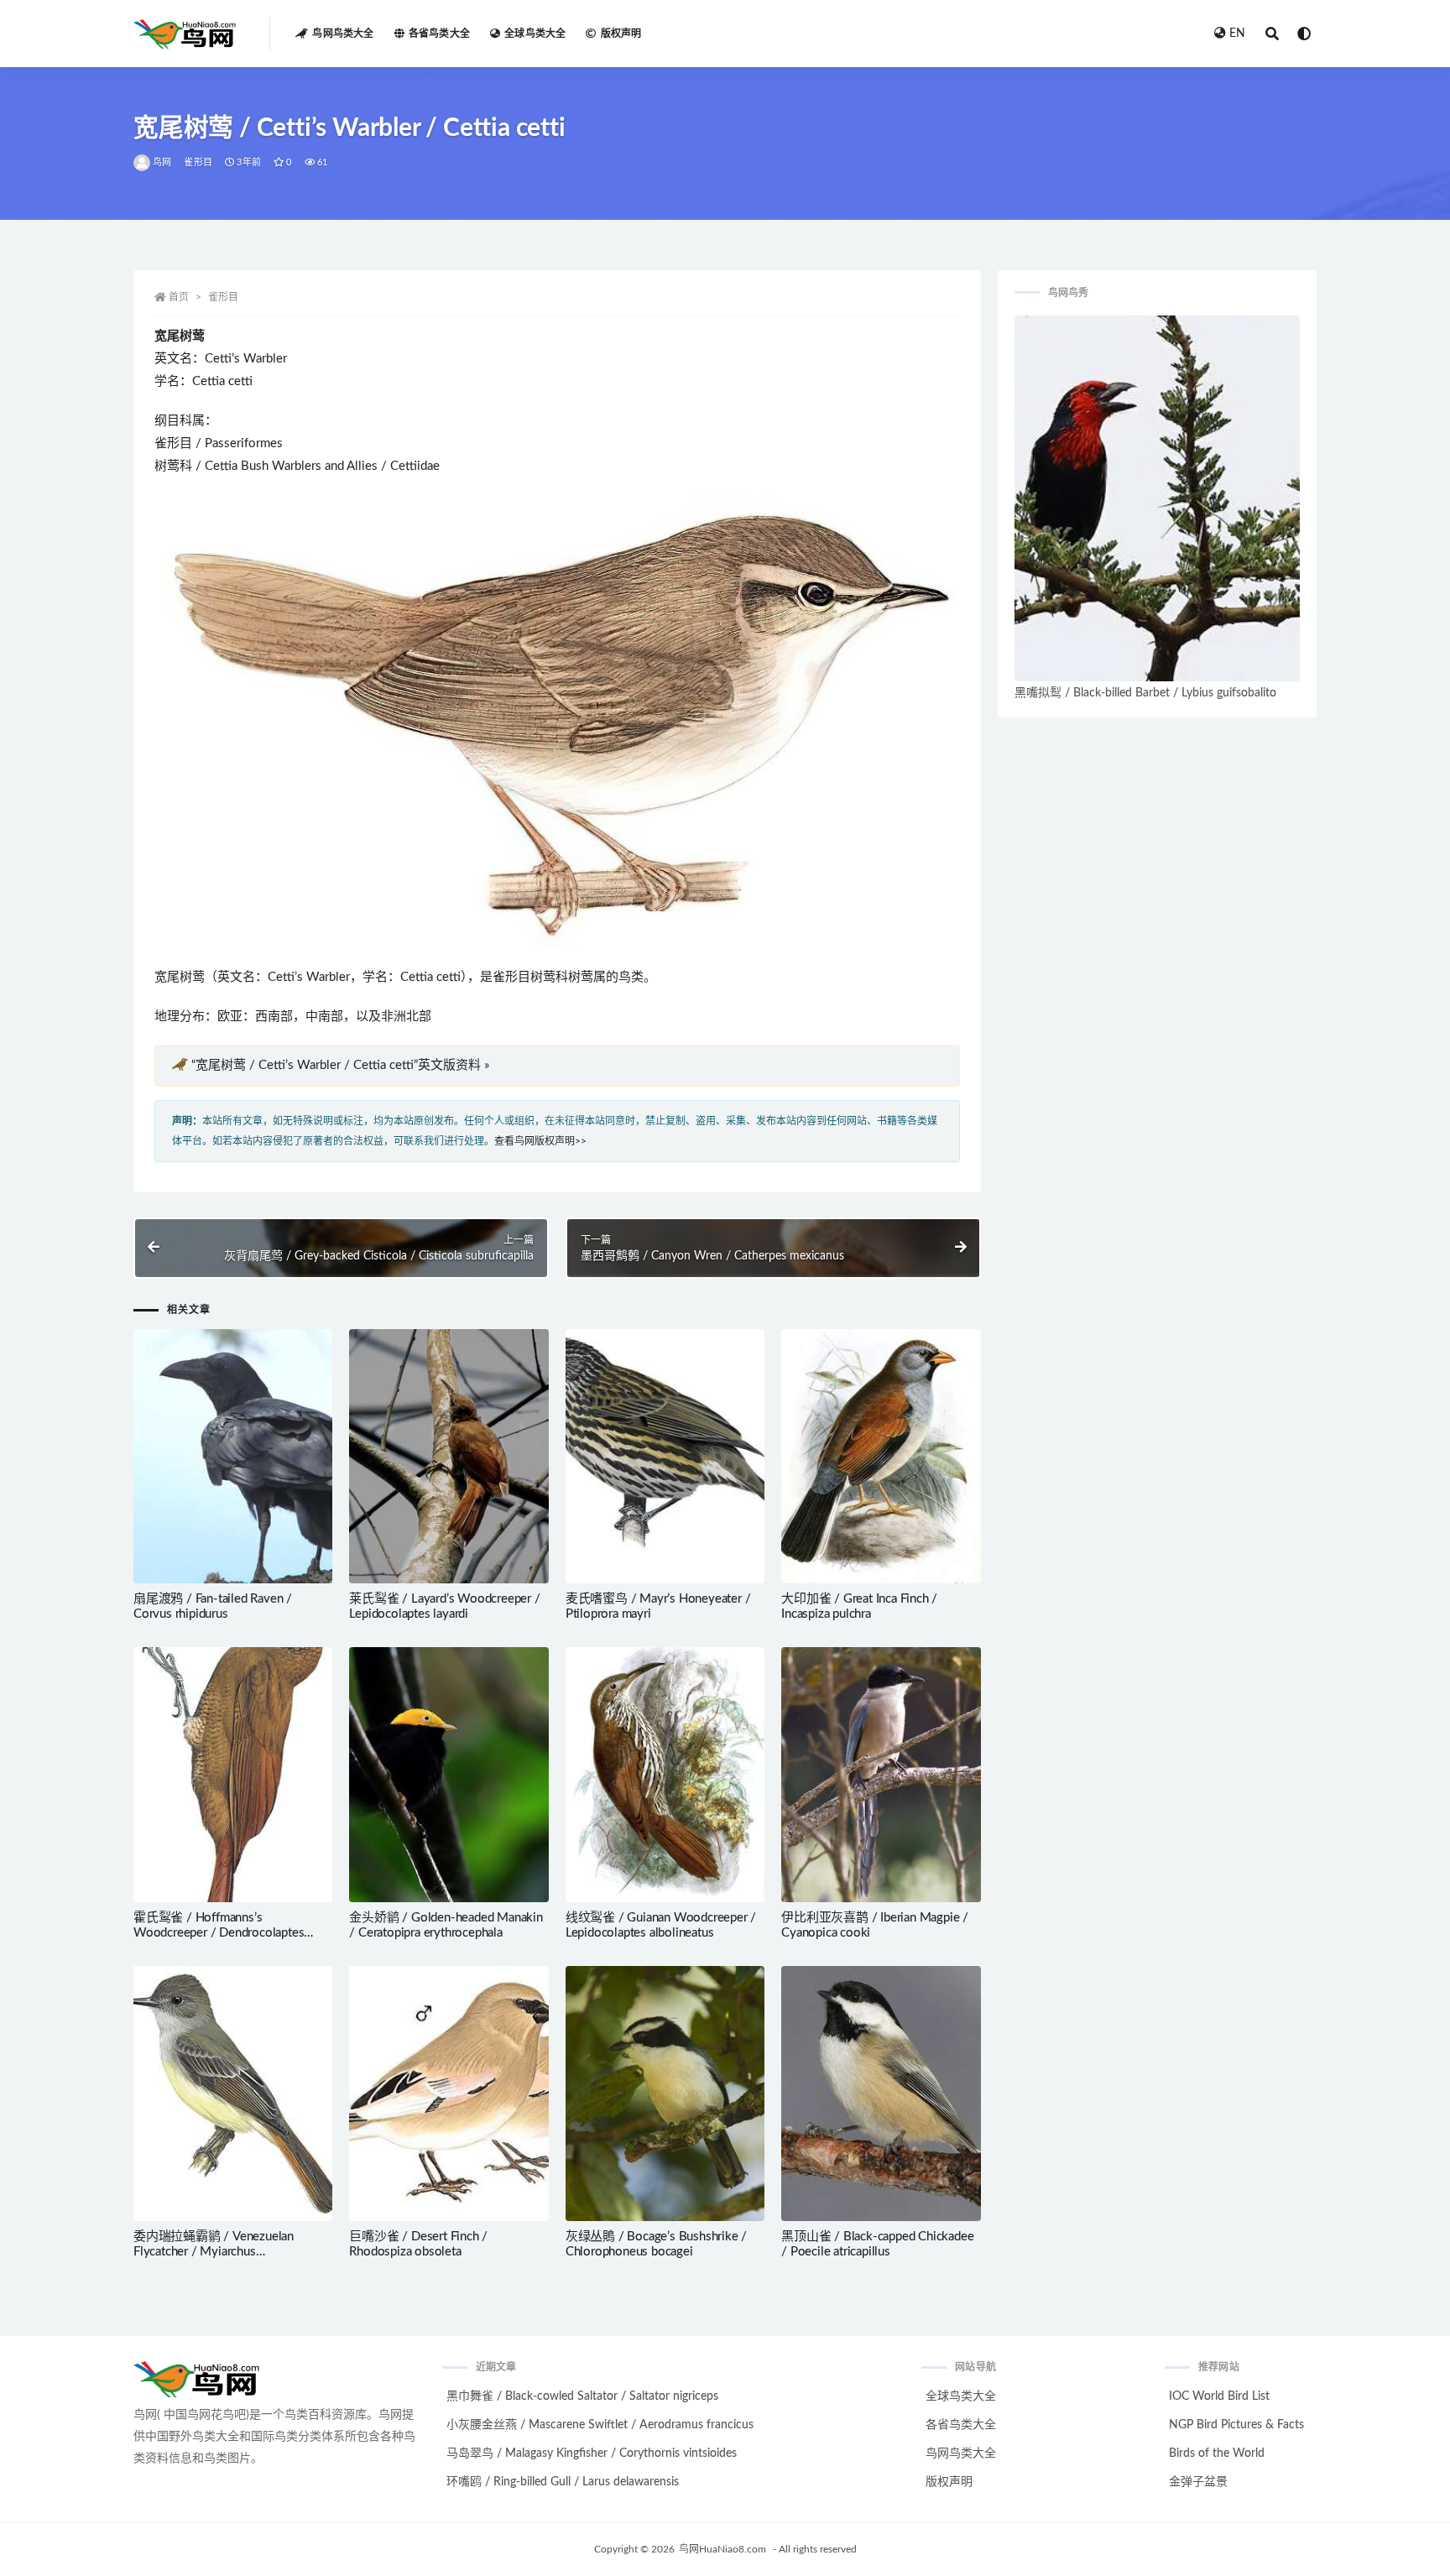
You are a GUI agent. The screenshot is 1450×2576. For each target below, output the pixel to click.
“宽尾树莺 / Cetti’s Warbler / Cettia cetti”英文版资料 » (340, 1065)
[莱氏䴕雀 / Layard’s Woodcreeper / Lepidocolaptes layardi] (449, 1457)
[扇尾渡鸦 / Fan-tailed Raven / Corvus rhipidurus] (233, 1457)
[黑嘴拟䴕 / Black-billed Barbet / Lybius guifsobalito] (1157, 498)
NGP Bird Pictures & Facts (1236, 2425)
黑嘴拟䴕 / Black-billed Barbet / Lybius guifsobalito (1145, 693)
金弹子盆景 (1198, 2482)
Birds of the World (1217, 2453)
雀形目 (198, 162)
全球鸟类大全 (535, 34)
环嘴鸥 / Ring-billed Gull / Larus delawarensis (563, 2482)
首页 (179, 297)
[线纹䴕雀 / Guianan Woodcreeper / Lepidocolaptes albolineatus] (665, 1775)
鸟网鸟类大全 (343, 34)
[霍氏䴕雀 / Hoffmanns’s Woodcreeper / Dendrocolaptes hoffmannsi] (233, 1775)
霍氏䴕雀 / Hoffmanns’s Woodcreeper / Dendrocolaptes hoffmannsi (219, 1933)
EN (1237, 34)
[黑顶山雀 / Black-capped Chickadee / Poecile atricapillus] (881, 2094)
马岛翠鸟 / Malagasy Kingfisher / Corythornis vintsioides (592, 2453)
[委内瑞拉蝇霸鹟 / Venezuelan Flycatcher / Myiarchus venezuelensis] (233, 2094)
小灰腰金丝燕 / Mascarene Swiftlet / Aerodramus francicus (600, 2425)
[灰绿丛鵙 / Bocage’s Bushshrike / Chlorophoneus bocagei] (665, 2094)
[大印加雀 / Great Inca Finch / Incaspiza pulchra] (881, 1457)
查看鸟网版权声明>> (540, 1141)
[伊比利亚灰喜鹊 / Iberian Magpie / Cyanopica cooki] (881, 1775)
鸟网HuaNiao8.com (722, 2549)
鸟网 (162, 162)
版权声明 (621, 34)
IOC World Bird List (1219, 2396)
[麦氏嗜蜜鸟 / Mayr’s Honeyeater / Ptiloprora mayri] (665, 1457)
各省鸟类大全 (439, 34)
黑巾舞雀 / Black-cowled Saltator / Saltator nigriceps (582, 2396)
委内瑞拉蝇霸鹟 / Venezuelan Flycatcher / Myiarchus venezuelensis (214, 2252)
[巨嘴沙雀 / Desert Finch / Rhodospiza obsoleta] (449, 2094)
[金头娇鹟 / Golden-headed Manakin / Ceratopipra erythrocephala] (449, 1775)
